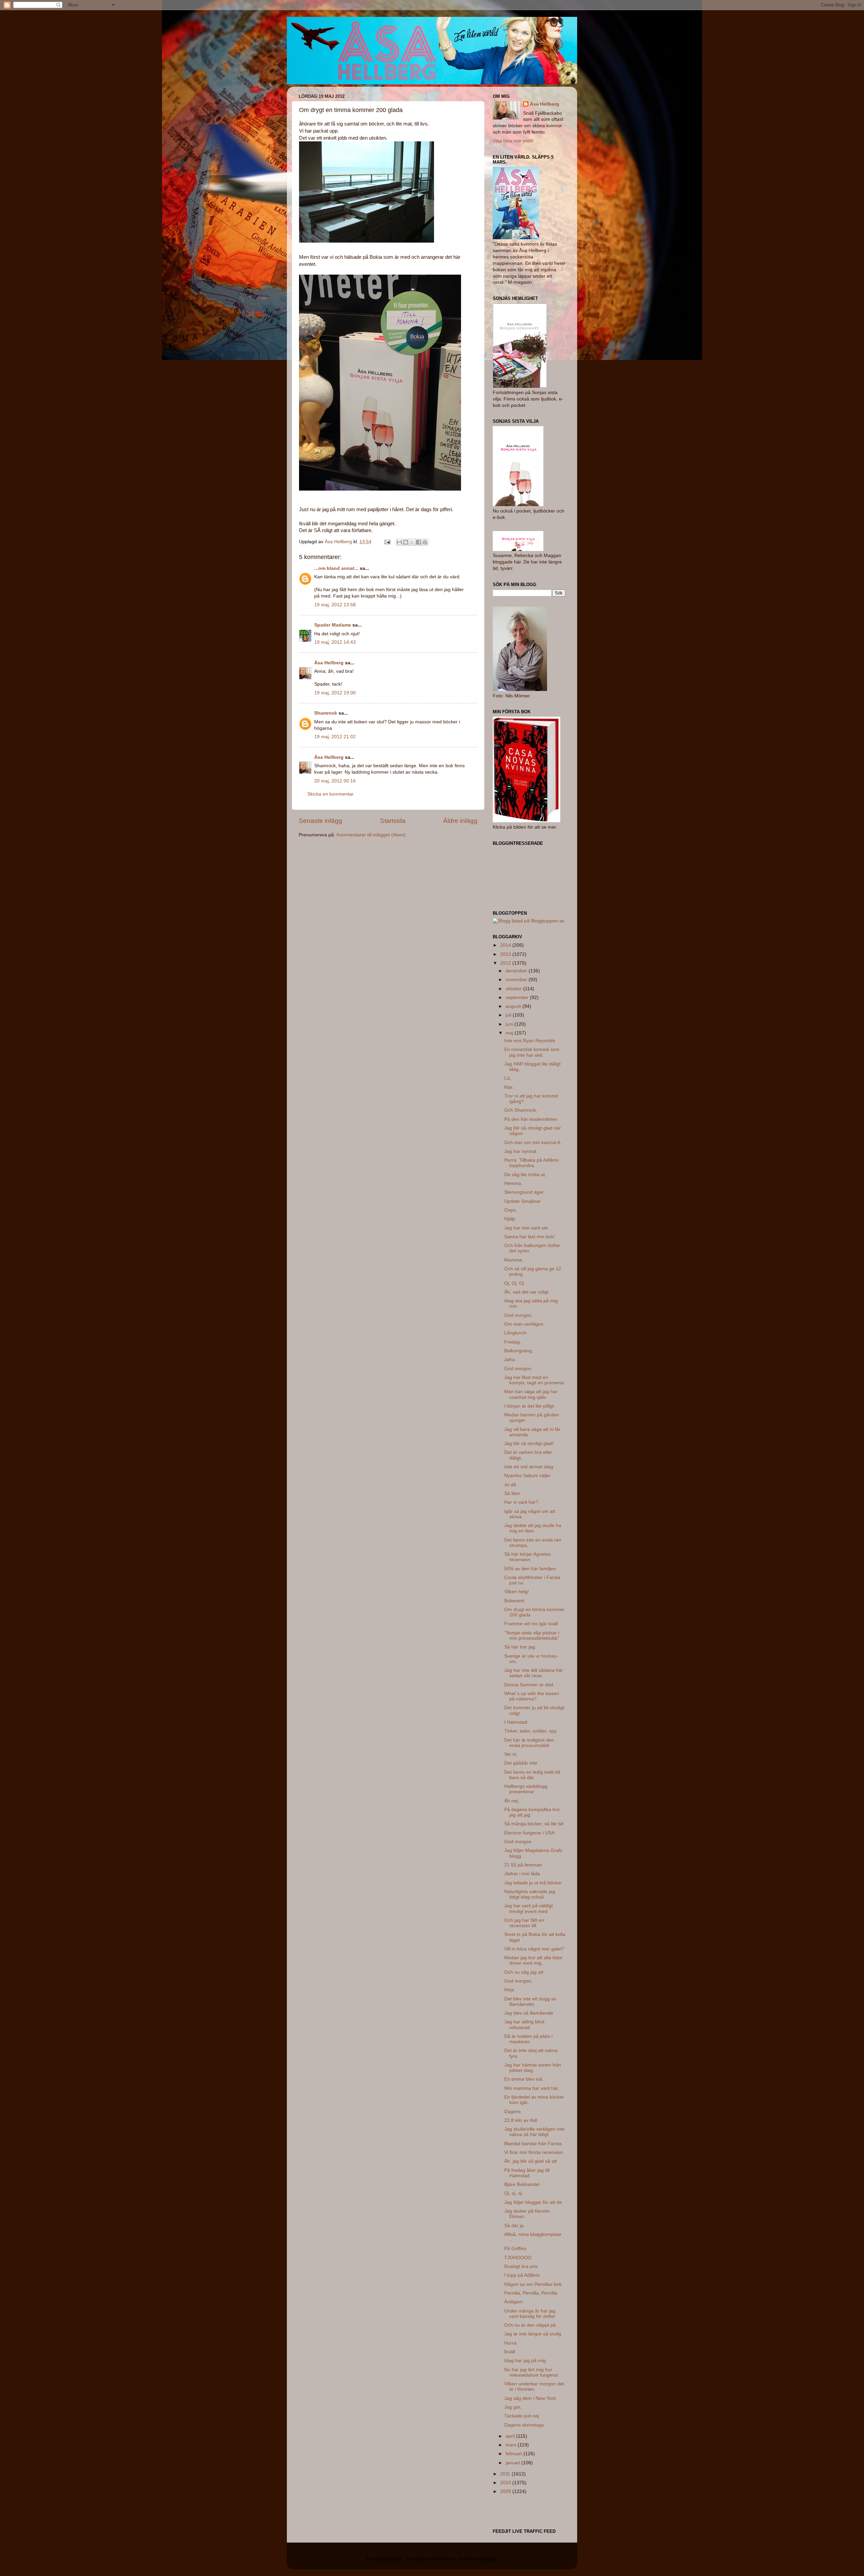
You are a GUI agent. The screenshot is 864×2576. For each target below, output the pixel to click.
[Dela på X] (412, 542)
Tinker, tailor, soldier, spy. (531, 1731)
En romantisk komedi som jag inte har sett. (532, 1052)
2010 (506, 2483)
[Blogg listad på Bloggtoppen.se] (529, 921)
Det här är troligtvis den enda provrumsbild (529, 1743)
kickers (449, 2559)
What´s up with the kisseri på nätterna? (532, 1696)
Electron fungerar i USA (529, 1833)
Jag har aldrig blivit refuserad (524, 2025)
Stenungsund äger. (524, 1192)
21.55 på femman (523, 1865)
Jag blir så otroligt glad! (529, 1444)
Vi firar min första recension (534, 2152)
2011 (506, 2474)
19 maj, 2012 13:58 (335, 605)
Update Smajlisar (522, 1201)
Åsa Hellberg (329, 663)
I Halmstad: (516, 1722)
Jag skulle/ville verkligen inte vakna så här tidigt (534, 2132)
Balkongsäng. (519, 1351)
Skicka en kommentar (331, 794)
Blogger (488, 2559)
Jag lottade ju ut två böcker (533, 1883)
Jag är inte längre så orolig (533, 2334)
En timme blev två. (524, 2079)
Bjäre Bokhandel (522, 2184)
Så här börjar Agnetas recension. (528, 1557)
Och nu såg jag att (524, 1972)
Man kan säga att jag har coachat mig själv (531, 1394)
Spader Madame (333, 625)
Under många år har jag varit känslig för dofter (530, 2314)
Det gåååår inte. (521, 1763)
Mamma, (514, 1260)
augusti (514, 1006)
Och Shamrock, (521, 1110)
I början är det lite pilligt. (530, 1406)
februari (515, 2454)
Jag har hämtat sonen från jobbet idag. (533, 2068)
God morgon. (518, 1315)
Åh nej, (512, 1801)
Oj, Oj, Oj (514, 1283)
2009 (506, 2491)
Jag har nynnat (520, 1151)
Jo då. (511, 1485)
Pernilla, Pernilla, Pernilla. (531, 2293)
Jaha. (510, 1360)
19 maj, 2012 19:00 (335, 693)
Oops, (511, 1210)
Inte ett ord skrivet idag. (529, 1467)
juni (510, 1024)
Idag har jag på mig (525, 2361)
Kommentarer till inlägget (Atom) (371, 835)
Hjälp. (510, 1219)
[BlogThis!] (406, 542)
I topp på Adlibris (522, 2275)
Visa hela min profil (513, 141)
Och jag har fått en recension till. (524, 1923)
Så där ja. (515, 2226)
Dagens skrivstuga (524, 2425)
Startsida (393, 821)
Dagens (512, 2112)
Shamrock (326, 713)
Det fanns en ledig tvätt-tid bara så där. (532, 1775)
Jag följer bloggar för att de (533, 2202)
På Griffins (515, 2249)
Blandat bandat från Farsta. (534, 2144)
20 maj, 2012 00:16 (335, 781)
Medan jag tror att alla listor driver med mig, (533, 1960)
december (517, 971)
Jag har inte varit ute (526, 1228)
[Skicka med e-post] (399, 542)
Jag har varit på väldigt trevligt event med (529, 1908)
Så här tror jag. (520, 1647)
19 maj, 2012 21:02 (335, 737)
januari (514, 2463)
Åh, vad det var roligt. (527, 1292)
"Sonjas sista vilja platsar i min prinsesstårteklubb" (532, 1636)
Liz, (508, 1078)
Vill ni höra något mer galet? (534, 1949)
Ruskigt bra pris (521, 2266)
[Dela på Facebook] (418, 542)
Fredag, (513, 1342)
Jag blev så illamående (529, 2013)
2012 (506, 963)
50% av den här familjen (530, 1569)
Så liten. (513, 1493)
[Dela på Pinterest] (425, 542)
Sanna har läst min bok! (530, 1237)
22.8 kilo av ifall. (521, 2120)
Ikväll (510, 2352)
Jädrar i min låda (522, 1874)
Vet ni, (511, 1754)
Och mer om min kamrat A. (533, 1143)
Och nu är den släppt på (530, 2325)
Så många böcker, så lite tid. (534, 1824)
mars (512, 2445)
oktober (514, 989)
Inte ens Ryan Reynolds (530, 1041)
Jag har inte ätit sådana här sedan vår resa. (534, 1673)
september (518, 998)
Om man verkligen (524, 1324)
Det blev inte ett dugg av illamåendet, (530, 2002)
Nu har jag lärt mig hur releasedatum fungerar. (532, 2372)
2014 (506, 945)
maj (510, 1033)
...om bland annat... (336, 568)
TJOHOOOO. (519, 2258)
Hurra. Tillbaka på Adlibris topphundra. (531, 1163)
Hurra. (511, 2343)
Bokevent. (515, 1601)
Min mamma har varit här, (532, 2088)
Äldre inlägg (460, 821)
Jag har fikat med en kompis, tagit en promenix (534, 1380)
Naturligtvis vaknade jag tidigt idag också (530, 1894)
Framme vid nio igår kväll (531, 1624)
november (517, 980)
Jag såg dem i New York (530, 2398)
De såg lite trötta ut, (525, 1175)
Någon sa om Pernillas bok (533, 2284)
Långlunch (515, 1333)
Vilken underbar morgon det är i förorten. (534, 2387)
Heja (509, 1990)
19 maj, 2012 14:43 (335, 642)
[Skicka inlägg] (387, 542)
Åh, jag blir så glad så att (531, 2161)
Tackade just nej (522, 2416)
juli (509, 1015)
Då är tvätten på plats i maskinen (528, 2039)
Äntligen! (514, 2302)
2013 (506, 954)
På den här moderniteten (531, 1119)
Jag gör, (513, 2407)
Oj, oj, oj (513, 2193)
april (511, 2436)
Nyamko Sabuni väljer (528, 1476)
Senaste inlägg (320, 821)
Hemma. (513, 1183)
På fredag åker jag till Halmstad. (527, 2173)
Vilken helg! (517, 1592)
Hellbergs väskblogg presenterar (526, 1789)
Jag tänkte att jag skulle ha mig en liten (533, 1528)
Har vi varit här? (521, 1502)
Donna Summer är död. (529, 1685)
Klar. (509, 1087)
